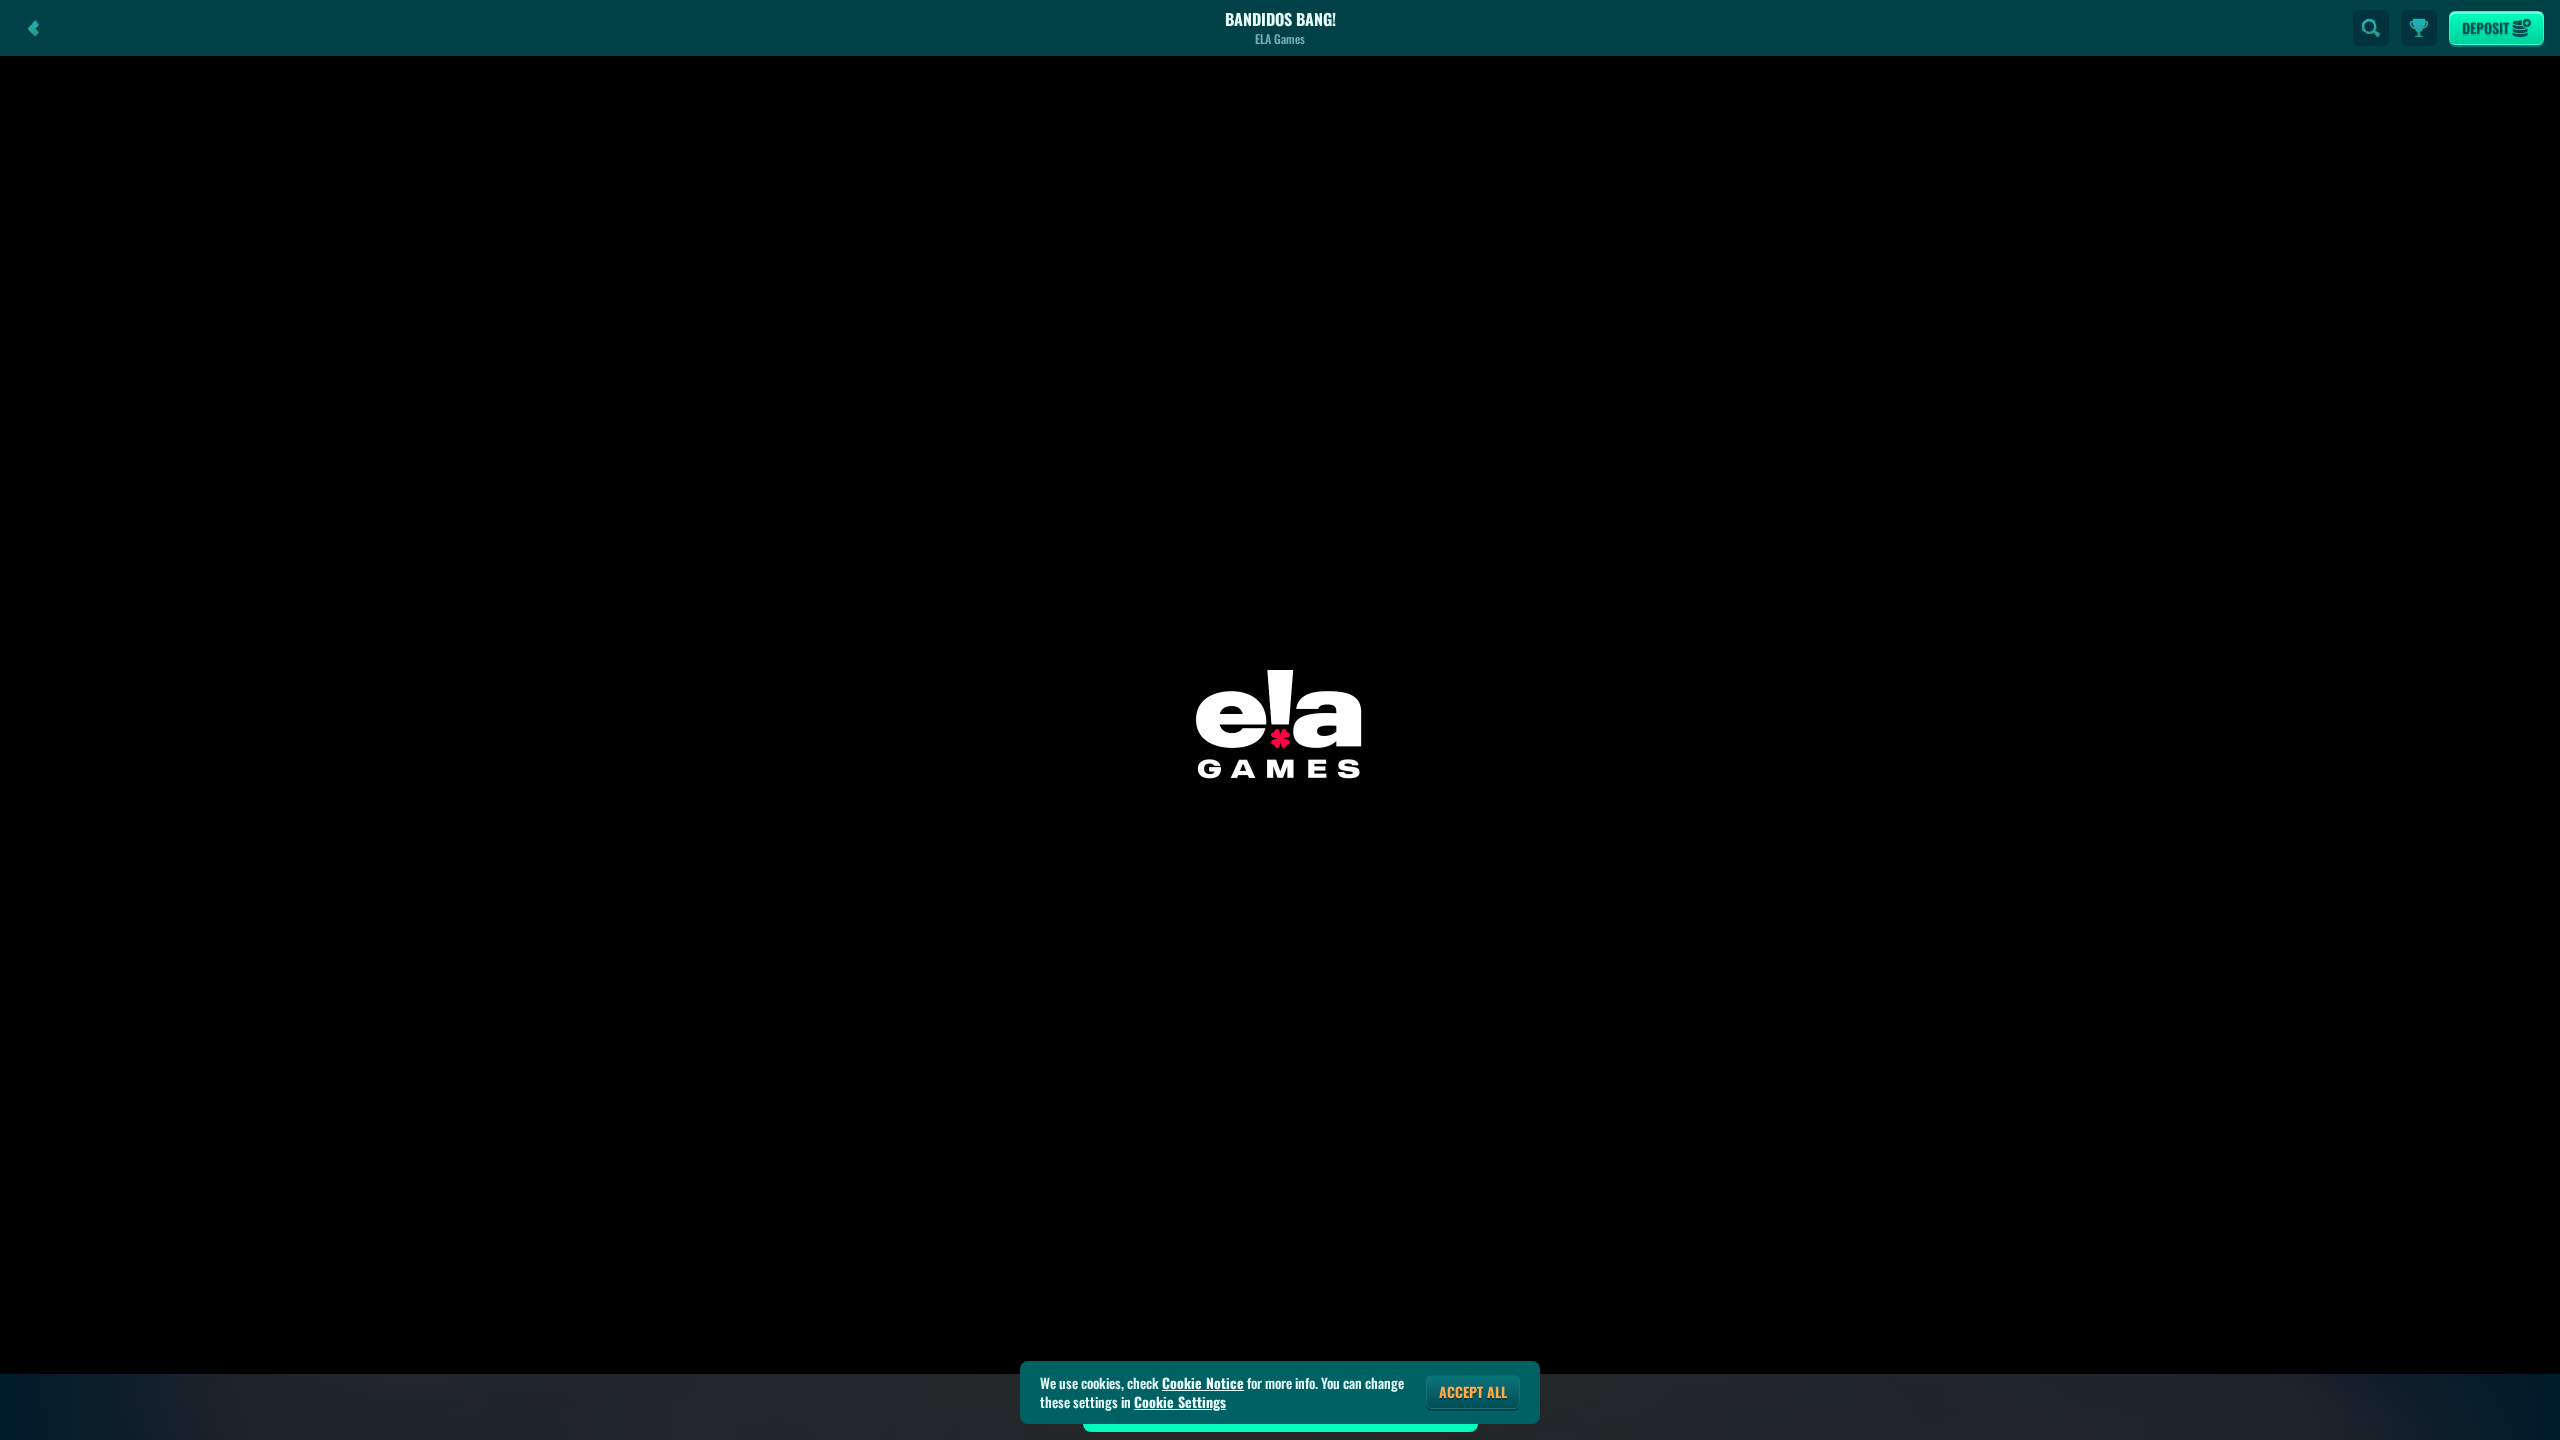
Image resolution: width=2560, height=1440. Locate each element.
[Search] (2371, 28)
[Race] (2419, 28)
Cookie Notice (1203, 1383)
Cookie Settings (1180, 1402)
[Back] (34, 28)
